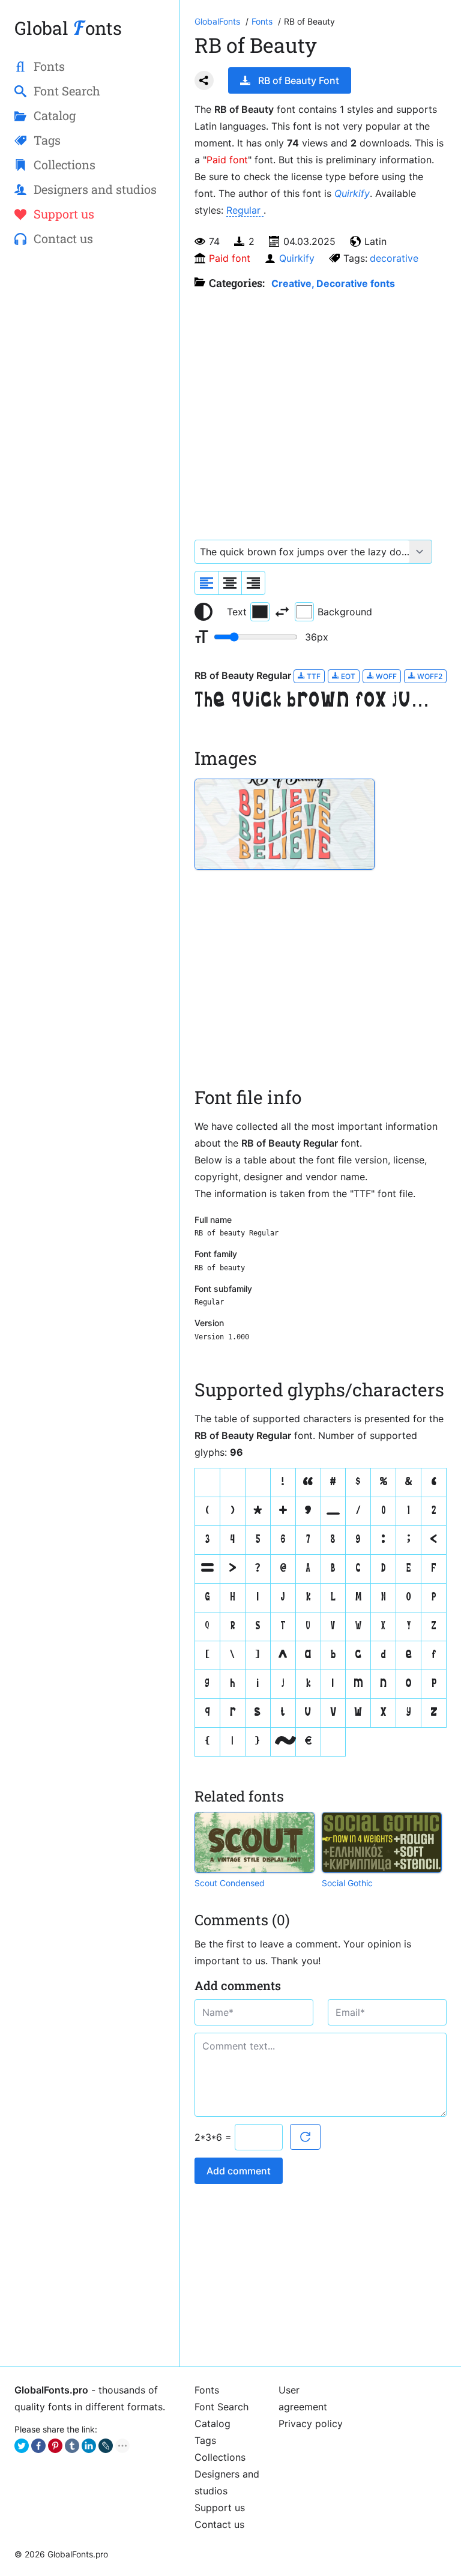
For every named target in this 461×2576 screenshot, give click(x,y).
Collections (220, 2457)
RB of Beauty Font (299, 80)
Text (237, 612)
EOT (347, 676)
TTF (313, 676)
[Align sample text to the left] (206, 583)
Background (345, 612)
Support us (220, 2508)
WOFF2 (429, 676)
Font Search (221, 2407)
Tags (205, 2440)
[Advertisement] (90, 346)
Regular (245, 210)
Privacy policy (311, 2424)
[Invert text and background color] (282, 612)
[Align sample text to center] (230, 583)
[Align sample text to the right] (253, 583)
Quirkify (352, 193)
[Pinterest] (55, 2446)
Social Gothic (347, 1883)
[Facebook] (38, 2446)
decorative (394, 258)
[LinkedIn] (89, 2446)
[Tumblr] (72, 2446)
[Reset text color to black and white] (203, 612)
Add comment (239, 2171)
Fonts (207, 2390)
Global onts (68, 28)
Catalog (212, 2424)
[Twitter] (22, 2446)
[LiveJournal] (106, 2446)
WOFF (385, 676)
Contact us (219, 2524)
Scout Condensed (230, 1883)
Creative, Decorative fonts (333, 283)
